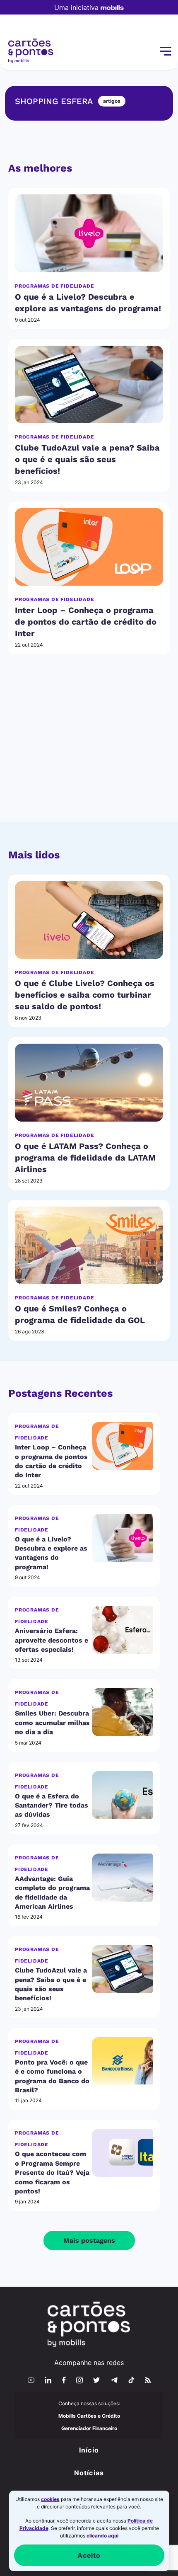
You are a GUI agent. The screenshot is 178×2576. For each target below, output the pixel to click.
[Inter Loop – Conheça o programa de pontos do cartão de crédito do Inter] (89, 547)
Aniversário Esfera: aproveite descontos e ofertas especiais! (52, 1640)
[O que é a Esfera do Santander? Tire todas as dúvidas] (123, 1795)
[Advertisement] (89, 748)
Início (89, 2450)
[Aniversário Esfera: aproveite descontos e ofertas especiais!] (123, 1630)
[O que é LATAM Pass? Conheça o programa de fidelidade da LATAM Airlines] (89, 1082)
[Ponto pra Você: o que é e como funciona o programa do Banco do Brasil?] (123, 2061)
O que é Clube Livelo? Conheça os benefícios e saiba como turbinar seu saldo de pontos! (85, 995)
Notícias (89, 2473)
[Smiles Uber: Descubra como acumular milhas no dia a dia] (123, 1712)
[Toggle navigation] (165, 51)
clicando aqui (102, 2536)
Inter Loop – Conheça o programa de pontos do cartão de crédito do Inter (86, 622)
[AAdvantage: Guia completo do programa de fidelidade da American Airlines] (123, 1878)
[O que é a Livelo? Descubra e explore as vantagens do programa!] (89, 233)
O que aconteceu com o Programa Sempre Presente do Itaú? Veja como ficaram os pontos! (52, 2173)
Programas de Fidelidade (54, 286)
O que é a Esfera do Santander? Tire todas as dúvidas (52, 1805)
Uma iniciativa (76, 7)
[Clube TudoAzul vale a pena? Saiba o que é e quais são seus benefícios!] (89, 384)
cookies (50, 2499)
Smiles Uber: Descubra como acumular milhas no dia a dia (52, 1723)
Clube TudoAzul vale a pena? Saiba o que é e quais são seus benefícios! (87, 459)
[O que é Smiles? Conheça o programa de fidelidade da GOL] (89, 1245)
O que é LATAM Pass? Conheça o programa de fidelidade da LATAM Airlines (85, 1158)
